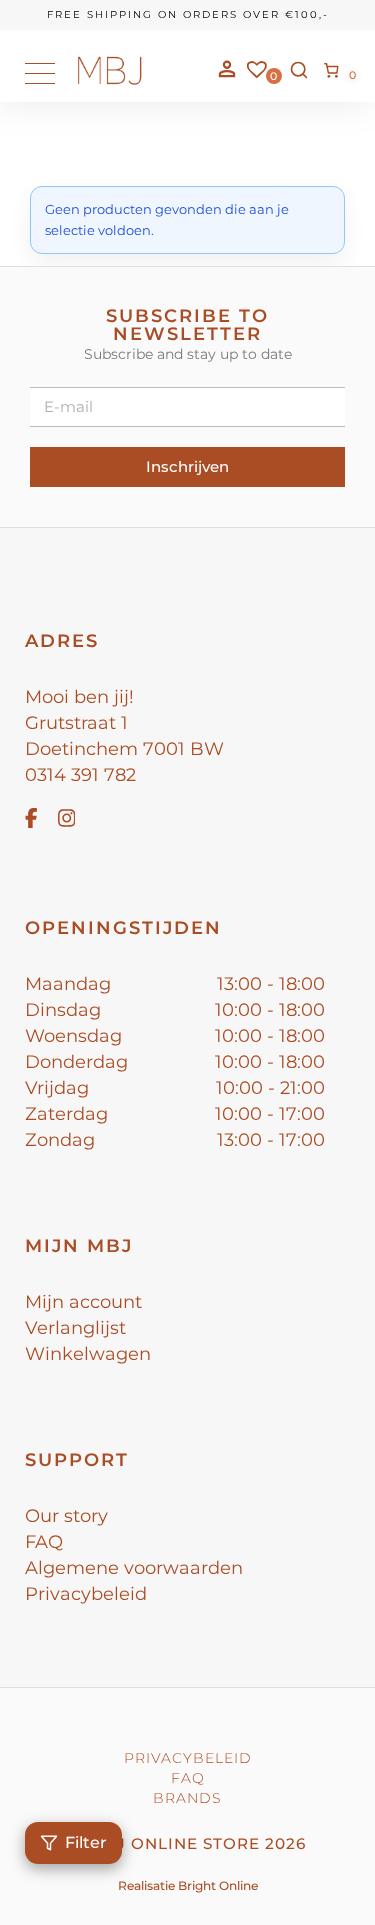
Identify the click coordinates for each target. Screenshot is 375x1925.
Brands (187, 1798)
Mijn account (83, 1302)
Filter (86, 1842)
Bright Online (218, 1885)
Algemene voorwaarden (134, 1568)
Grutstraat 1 (76, 723)
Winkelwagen (88, 1354)
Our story (66, 1516)
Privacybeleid (86, 1594)
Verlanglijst (75, 1328)
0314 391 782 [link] (80, 775)
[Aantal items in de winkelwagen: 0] (332, 70)
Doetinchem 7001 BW (124, 749)
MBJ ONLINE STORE (174, 1843)
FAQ (44, 1542)
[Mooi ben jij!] (110, 80)
